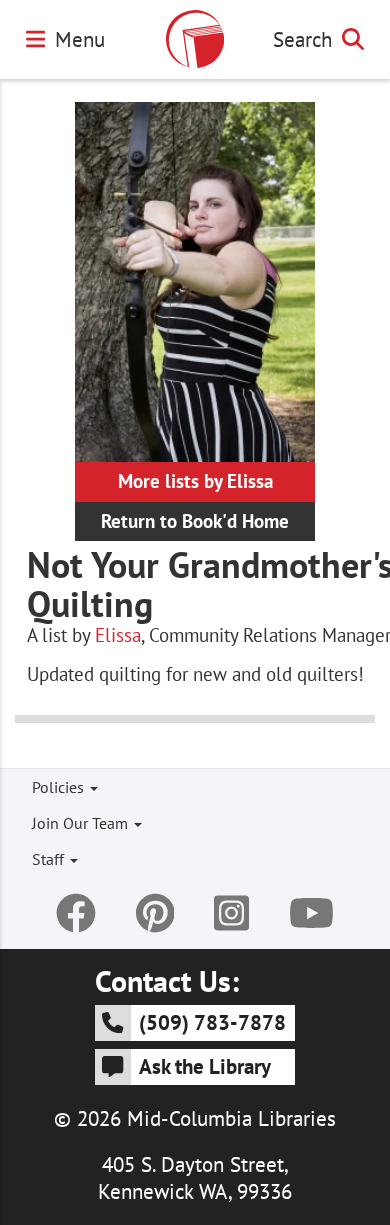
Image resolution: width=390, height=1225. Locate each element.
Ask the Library (205, 1066)
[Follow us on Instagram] (231, 913)
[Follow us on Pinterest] (155, 913)
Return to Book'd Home (195, 521)
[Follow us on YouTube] (311, 913)
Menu (80, 39)
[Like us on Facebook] (76, 913)
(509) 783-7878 (212, 1022)
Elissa (118, 635)
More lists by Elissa (195, 481)
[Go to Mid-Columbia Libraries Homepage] (195, 39)
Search (302, 39)
